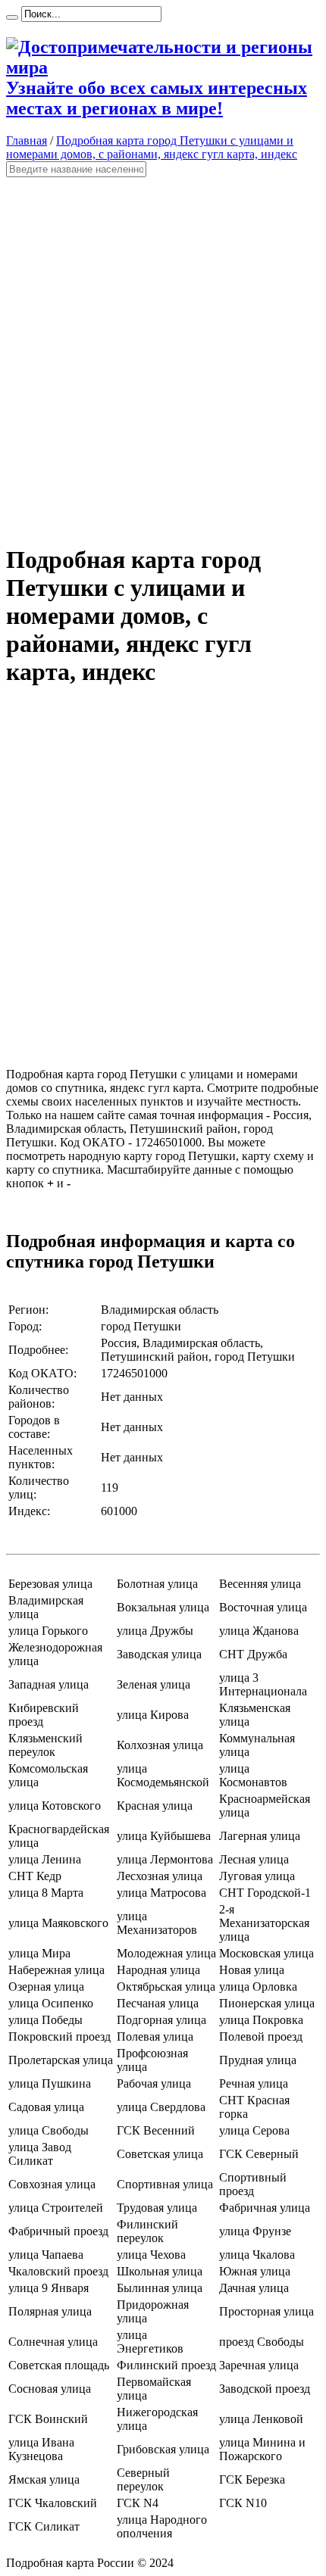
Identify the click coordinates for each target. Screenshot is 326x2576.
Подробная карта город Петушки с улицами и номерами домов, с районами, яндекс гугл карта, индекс (152, 147)
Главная (27, 140)
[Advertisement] (163, 354)
